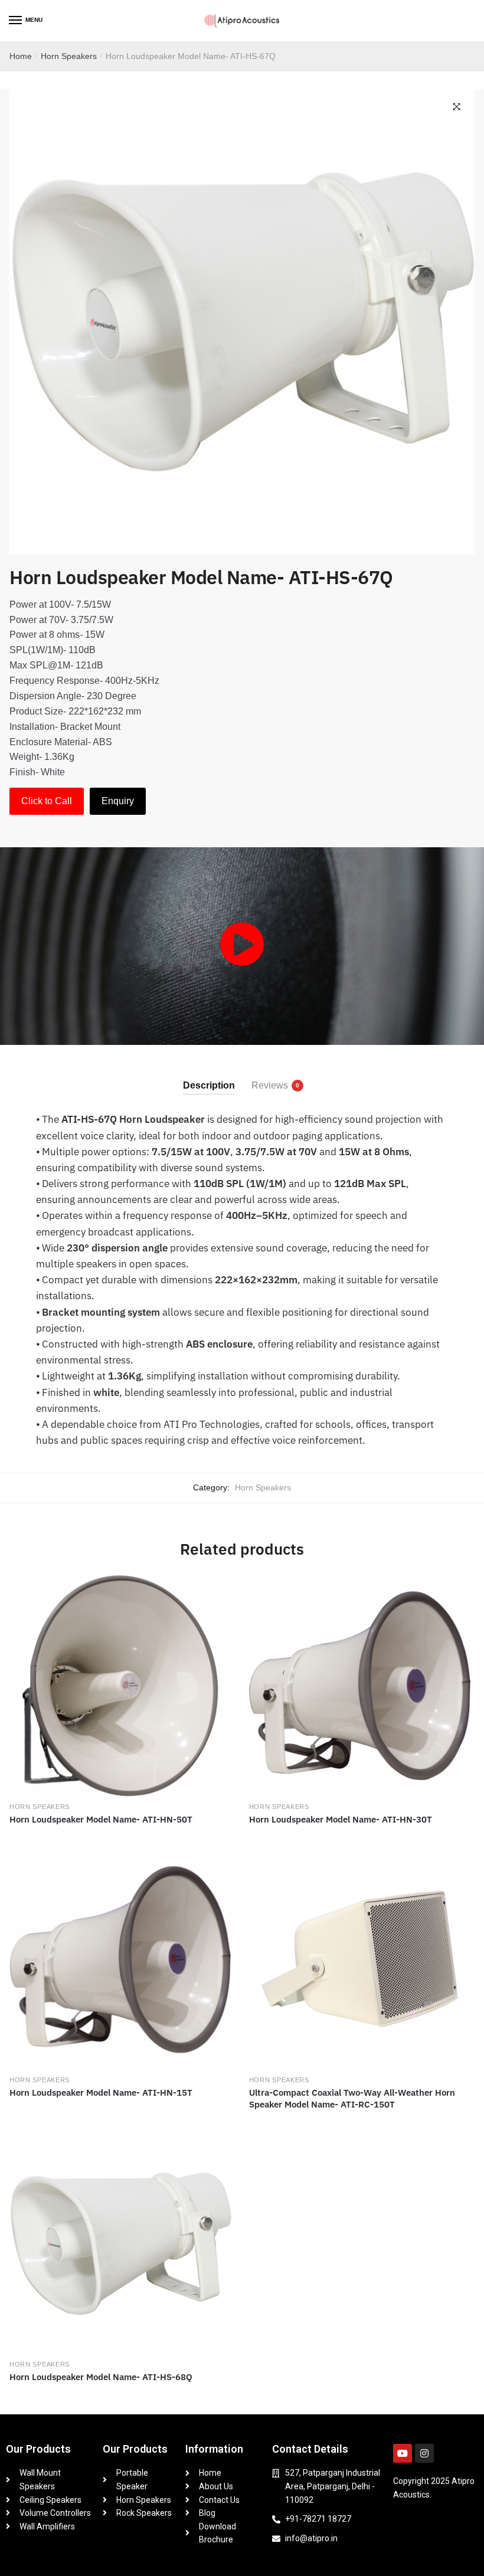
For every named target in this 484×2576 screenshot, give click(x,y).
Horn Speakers (69, 56)
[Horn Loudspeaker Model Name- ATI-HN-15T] (120, 1959)
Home (21, 56)
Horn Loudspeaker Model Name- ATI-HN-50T (101, 1819)
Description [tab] (209, 1085)
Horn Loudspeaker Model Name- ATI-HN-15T (101, 2092)
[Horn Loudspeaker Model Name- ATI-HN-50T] (120, 1686)
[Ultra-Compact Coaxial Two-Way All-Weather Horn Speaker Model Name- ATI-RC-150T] (360, 1959)
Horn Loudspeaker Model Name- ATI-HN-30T (341, 1819)
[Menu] (16, 21)
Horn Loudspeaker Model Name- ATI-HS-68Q (101, 2377)
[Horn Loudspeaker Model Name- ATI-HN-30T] (360, 1686)
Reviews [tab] (270, 1085)
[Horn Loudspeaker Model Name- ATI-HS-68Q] (120, 2244)
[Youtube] (403, 2453)
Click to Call (47, 801)
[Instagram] (424, 2453)
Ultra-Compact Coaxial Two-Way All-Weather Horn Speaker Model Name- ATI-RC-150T (352, 2098)
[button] (457, 107)
